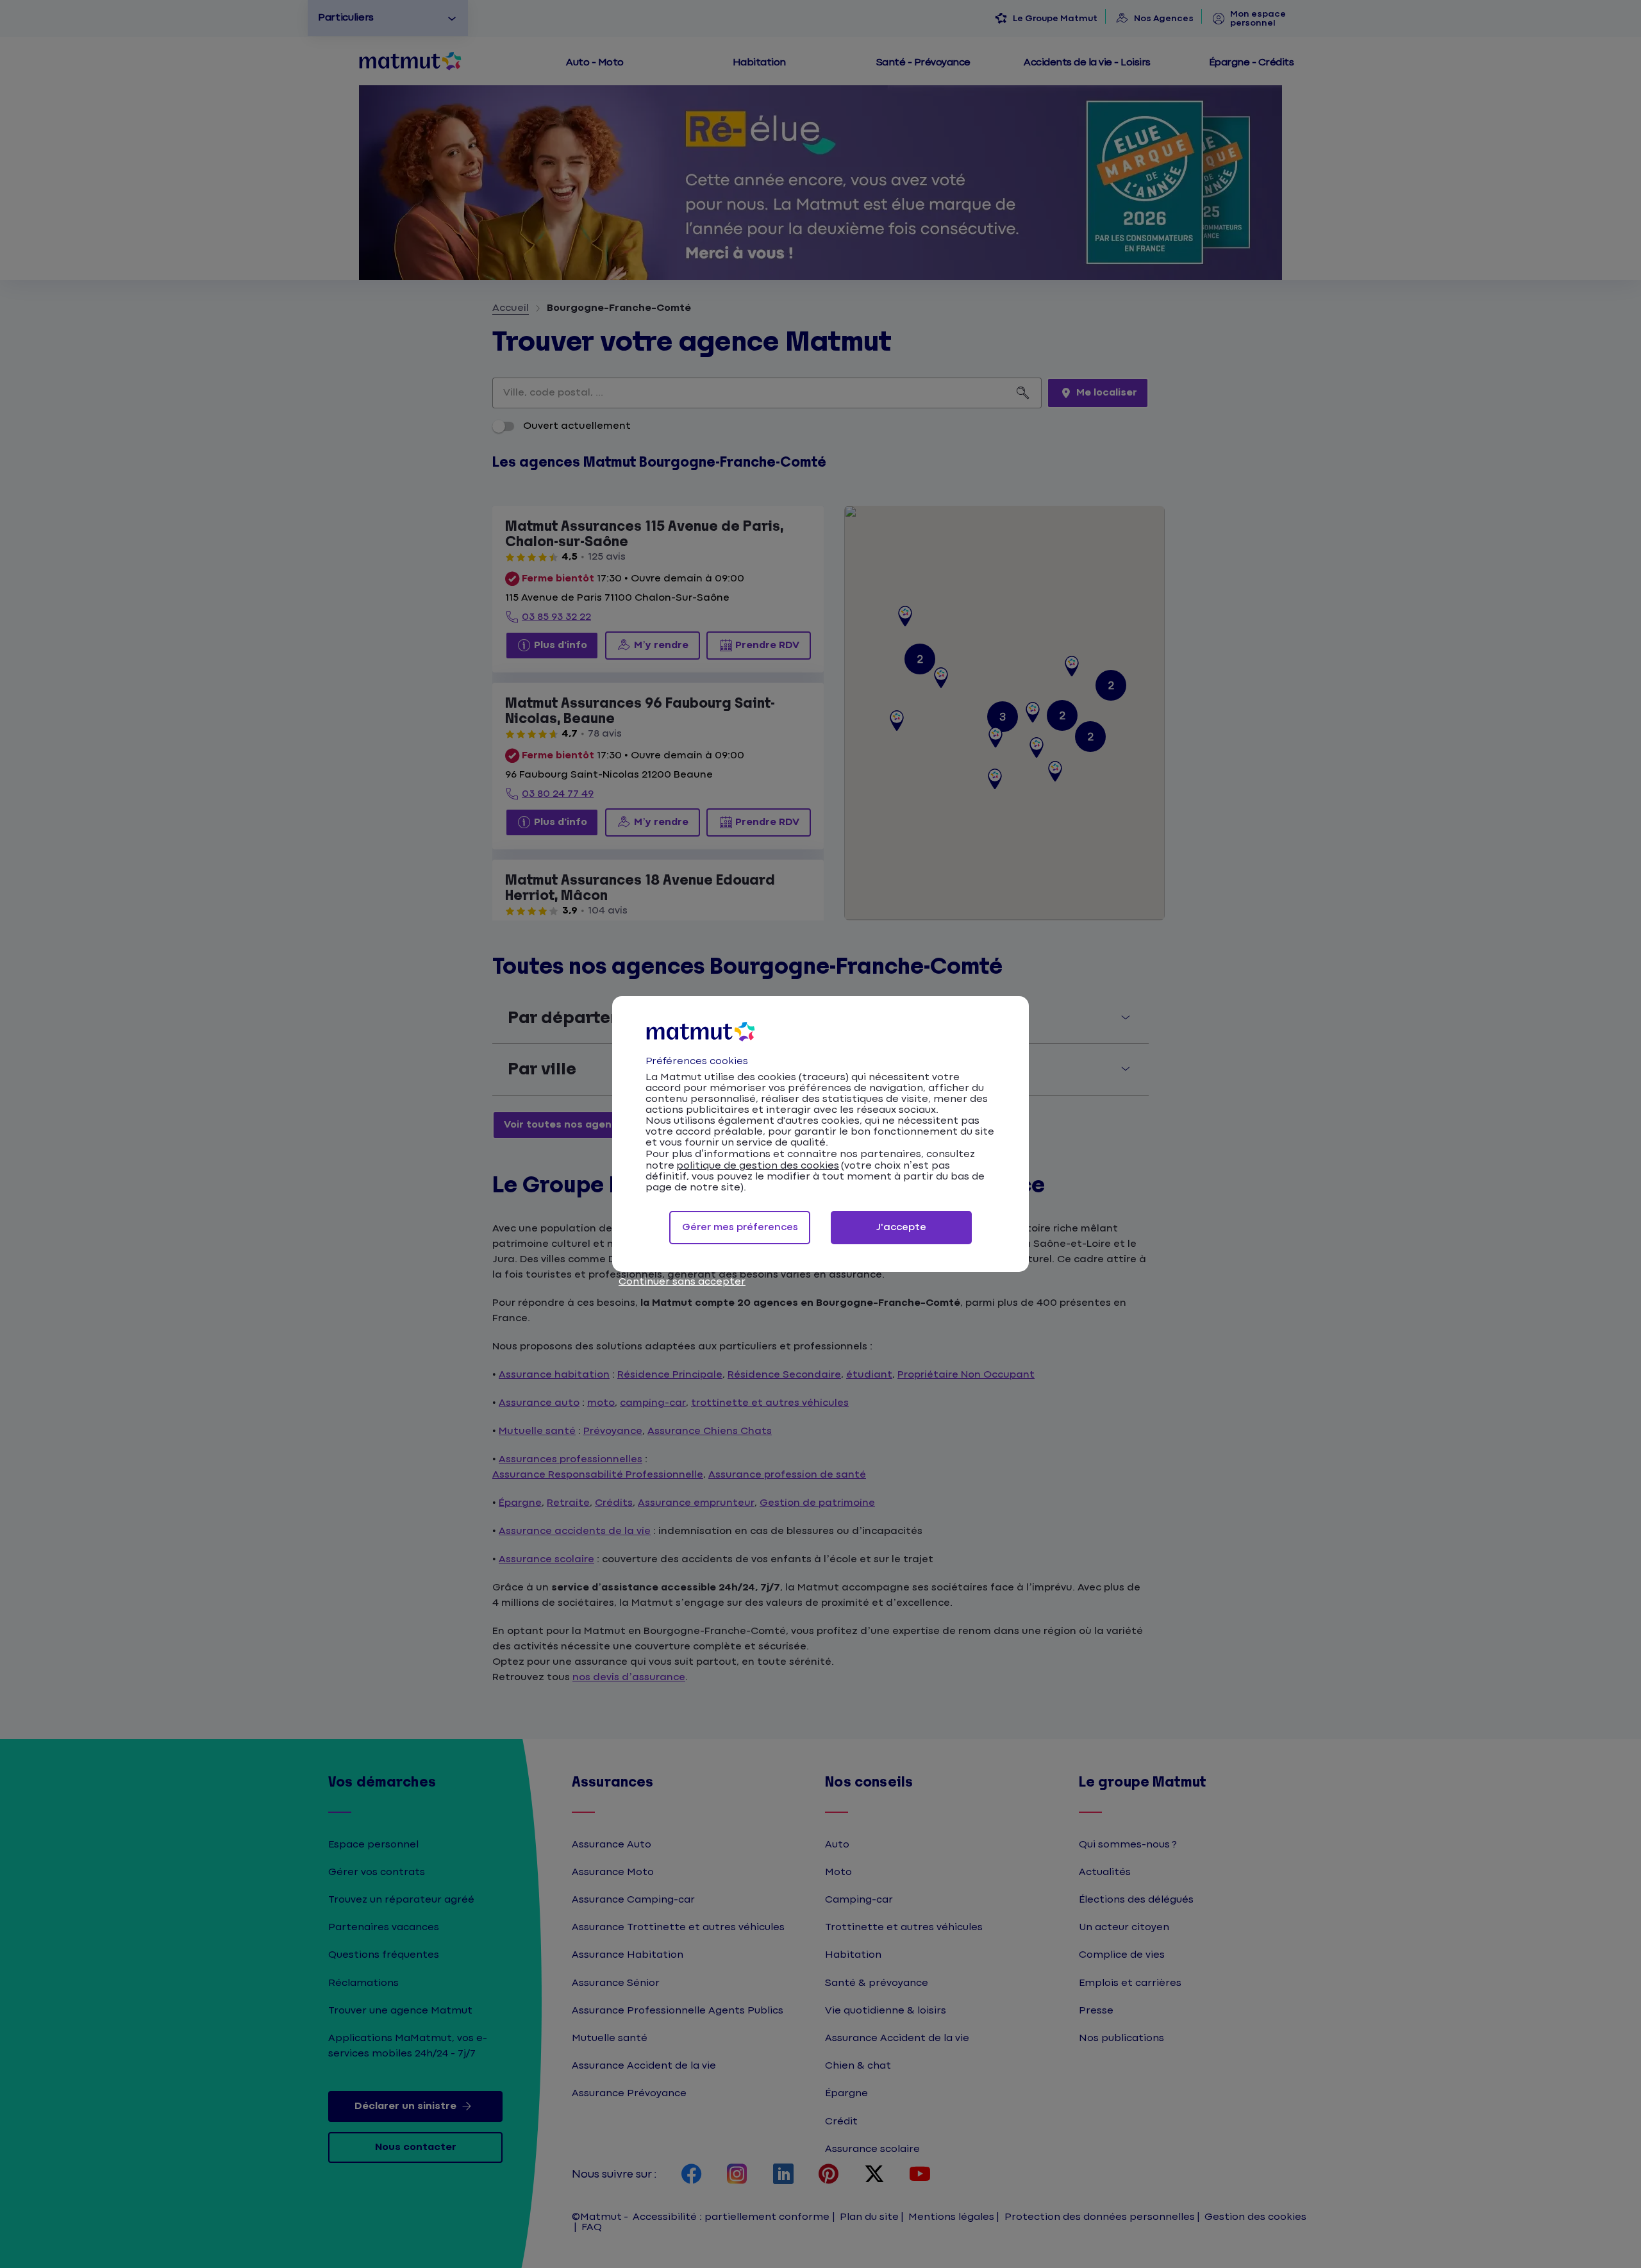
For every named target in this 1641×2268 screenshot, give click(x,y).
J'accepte (901, 1227)
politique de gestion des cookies (758, 1166)
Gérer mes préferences (740, 1227)
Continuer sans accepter (682, 1282)
